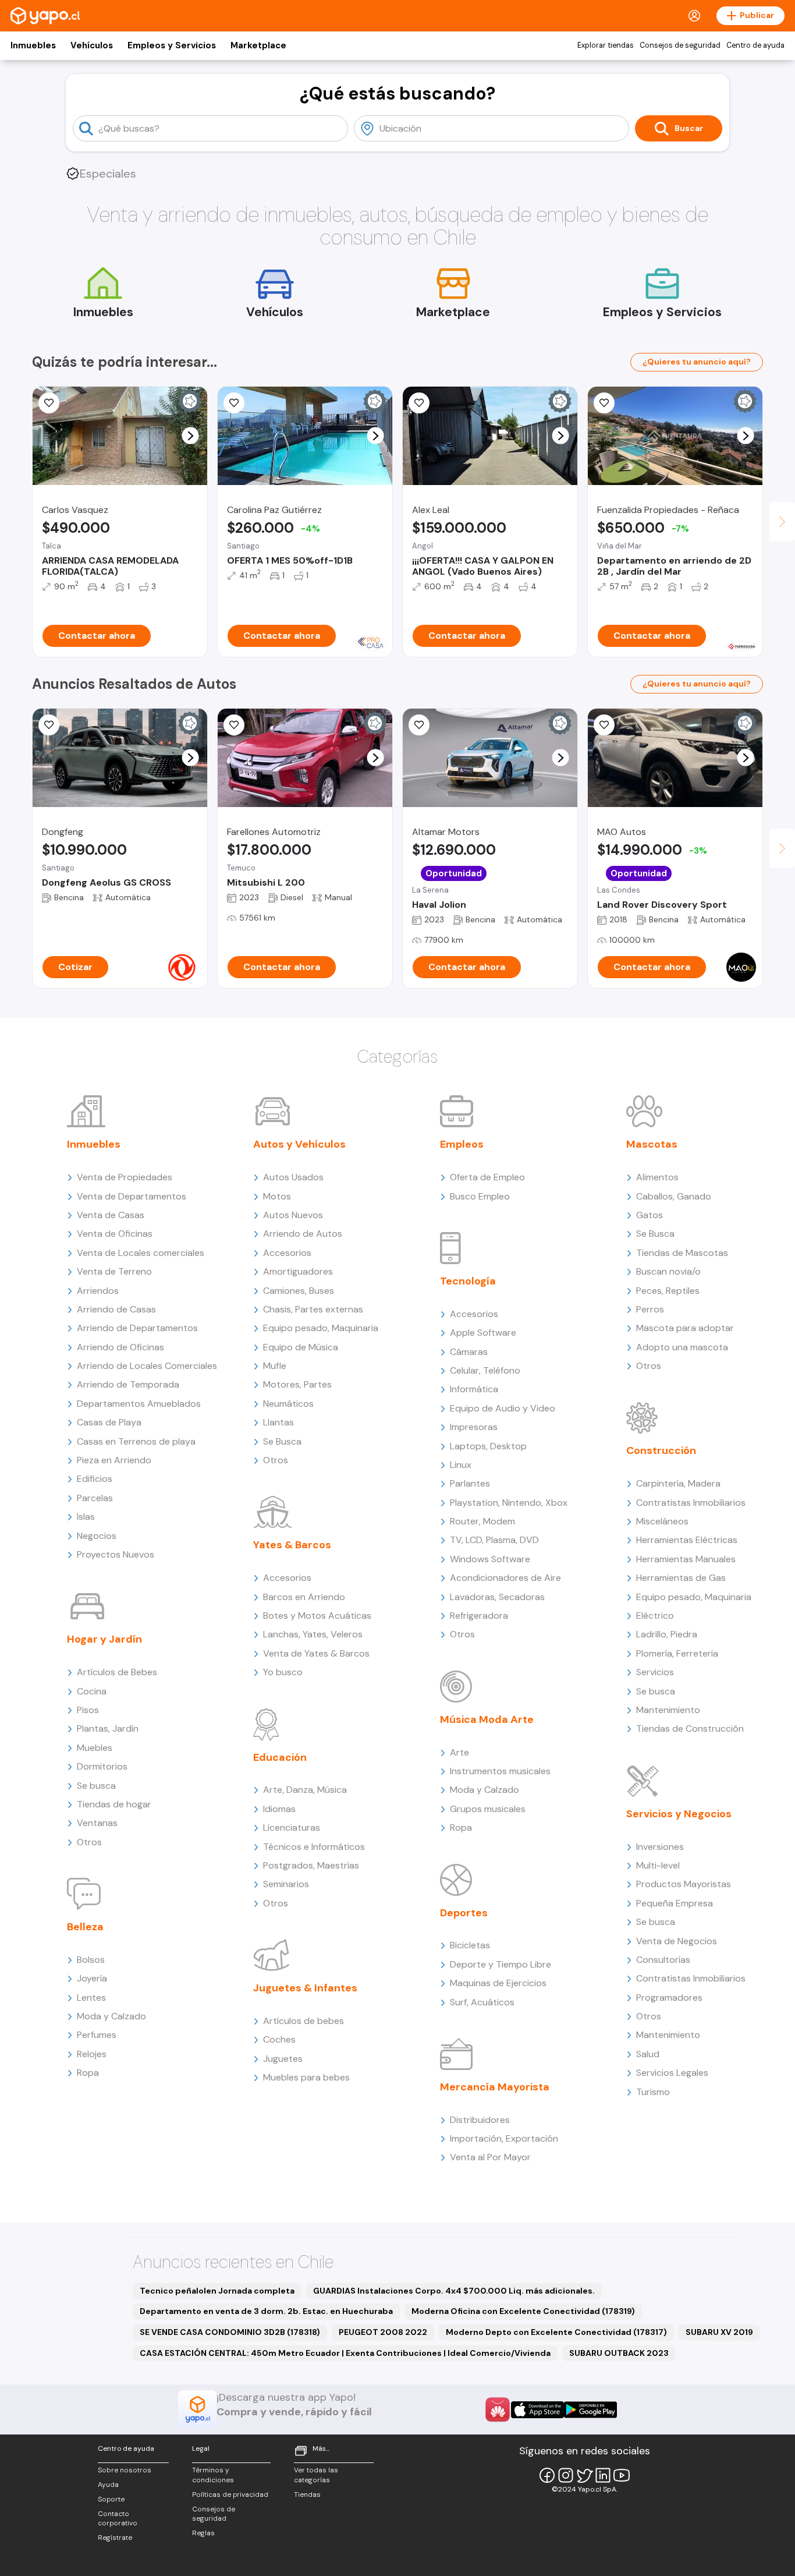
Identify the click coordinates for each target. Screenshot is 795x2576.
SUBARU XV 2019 (719, 2332)
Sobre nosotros (125, 2470)
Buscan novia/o (668, 1271)
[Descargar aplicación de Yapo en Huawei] (498, 2409)
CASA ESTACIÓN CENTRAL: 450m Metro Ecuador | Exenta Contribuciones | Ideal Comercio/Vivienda (345, 2353)
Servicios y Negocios (679, 1814)
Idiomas (279, 1809)
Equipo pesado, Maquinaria (321, 1328)
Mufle (275, 1366)
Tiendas (307, 2494)
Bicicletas (470, 1945)
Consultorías (663, 1960)
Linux (461, 1465)
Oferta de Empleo (487, 1177)
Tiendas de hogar (114, 1804)
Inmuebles (33, 45)
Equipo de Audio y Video (503, 1408)
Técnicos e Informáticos (314, 1847)
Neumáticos (288, 1404)
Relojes (92, 2054)
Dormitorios (102, 1766)
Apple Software (483, 1333)
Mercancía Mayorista (495, 2087)
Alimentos (657, 1177)
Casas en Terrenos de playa (136, 1441)
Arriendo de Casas (116, 1309)
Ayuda (108, 2485)
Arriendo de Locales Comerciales (147, 1366)
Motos (277, 1196)
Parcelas (95, 1498)
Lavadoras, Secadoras (497, 1597)
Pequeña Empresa (675, 1903)
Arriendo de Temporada (128, 1384)
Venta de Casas (111, 1215)
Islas (86, 1517)
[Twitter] (584, 2475)
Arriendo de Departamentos (137, 1328)
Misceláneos (662, 1521)
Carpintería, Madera (678, 1483)
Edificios (95, 1479)
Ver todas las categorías (316, 2475)
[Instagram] (566, 2475)
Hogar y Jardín (104, 1639)
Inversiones (660, 1847)
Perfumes (97, 2035)
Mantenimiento (668, 1710)
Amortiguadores (298, 1271)
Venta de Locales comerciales (141, 1253)
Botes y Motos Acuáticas (317, 1616)
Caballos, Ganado (674, 1196)
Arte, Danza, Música (305, 1790)
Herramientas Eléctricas (687, 1540)
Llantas (278, 1422)
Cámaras (469, 1352)
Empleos (462, 1144)
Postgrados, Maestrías (311, 1865)
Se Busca (282, 1441)
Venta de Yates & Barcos (316, 1653)
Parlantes (470, 1483)
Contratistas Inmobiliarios (691, 1503)
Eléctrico (655, 1616)
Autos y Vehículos (299, 1144)
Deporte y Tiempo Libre (501, 1964)
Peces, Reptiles (668, 1291)
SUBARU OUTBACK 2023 (619, 2353)
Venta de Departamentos (132, 1196)
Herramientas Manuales (686, 1559)
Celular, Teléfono (485, 1370)
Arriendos (98, 1291)
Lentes (91, 1998)
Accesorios (287, 1253)
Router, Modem (482, 1521)
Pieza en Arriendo (114, 1460)
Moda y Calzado (111, 2016)
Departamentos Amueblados (139, 1404)
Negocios (97, 1536)
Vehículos (92, 45)
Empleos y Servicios (172, 45)
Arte (459, 1752)
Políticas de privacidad (230, 2494)
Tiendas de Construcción (690, 1728)
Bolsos (91, 1960)
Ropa (88, 2073)
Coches (279, 2039)
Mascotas (652, 1144)
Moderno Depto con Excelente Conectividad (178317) (556, 2332)
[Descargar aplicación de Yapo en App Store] (537, 2410)
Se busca (96, 1786)
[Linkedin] (603, 2475)
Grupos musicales (488, 1809)
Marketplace (258, 45)
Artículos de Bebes (117, 1672)
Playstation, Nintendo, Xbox (509, 1503)
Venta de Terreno (114, 1271)
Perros (650, 1309)
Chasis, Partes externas (313, 1309)
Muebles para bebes (306, 2077)
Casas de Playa (109, 1422)
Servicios (655, 1672)
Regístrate (115, 2538)
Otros (89, 1842)
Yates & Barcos (292, 1545)
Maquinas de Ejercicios (498, 1983)
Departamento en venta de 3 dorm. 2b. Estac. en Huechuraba (266, 2311)
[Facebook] (547, 2475)
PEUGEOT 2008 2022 (383, 2332)
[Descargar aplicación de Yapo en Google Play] (590, 2410)
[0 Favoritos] (419, 403)
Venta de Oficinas (115, 1234)
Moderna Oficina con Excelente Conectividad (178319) (523, 2311)
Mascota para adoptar (685, 1328)
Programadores (669, 1998)
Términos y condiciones (213, 2475)
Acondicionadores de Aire (505, 1578)
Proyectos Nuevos (116, 1554)
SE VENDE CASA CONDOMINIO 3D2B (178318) (230, 2332)
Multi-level (658, 1865)
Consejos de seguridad (680, 45)
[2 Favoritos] (49, 725)
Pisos (88, 1710)
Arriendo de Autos (303, 1234)
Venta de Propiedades (125, 1177)
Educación (280, 1757)
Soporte (111, 2499)
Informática (474, 1389)
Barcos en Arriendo (304, 1597)
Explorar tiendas (606, 45)
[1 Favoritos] (604, 403)
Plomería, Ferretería (677, 1653)
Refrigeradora (479, 1616)
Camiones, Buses (299, 1291)
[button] (191, 436)
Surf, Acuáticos (482, 2002)
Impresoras (474, 1427)
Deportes (464, 1913)
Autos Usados (293, 1177)
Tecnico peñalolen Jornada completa (217, 2291)
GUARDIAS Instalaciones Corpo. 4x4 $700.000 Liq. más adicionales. (454, 2291)
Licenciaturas (292, 1827)
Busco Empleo (480, 1196)
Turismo (653, 2092)
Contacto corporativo (118, 2519)
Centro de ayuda (755, 45)
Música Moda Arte (487, 1719)
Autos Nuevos (293, 1215)
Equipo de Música (301, 1347)
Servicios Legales (672, 2073)
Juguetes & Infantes (305, 1988)
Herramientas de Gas (681, 1578)
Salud (648, 2054)
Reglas (203, 2533)
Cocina (92, 1691)
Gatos (650, 1215)
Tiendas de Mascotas (682, 1253)
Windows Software (490, 1559)
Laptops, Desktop (488, 1446)
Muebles (95, 1748)
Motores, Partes (297, 1384)
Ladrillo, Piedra (667, 1634)
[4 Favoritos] (49, 403)
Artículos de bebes (304, 2021)
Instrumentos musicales (500, 1771)
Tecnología (468, 1281)
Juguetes (283, 2059)
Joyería (92, 1978)
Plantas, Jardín (108, 1728)
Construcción (661, 1450)
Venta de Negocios (677, 1941)
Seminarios (286, 1884)
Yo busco (283, 1672)
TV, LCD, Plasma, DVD (494, 1540)
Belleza (85, 1927)
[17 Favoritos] (234, 403)
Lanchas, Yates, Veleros (313, 1634)
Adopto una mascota (682, 1347)
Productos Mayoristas (684, 1884)
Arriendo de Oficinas (120, 1347)
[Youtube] (622, 2475)
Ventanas (97, 1823)
